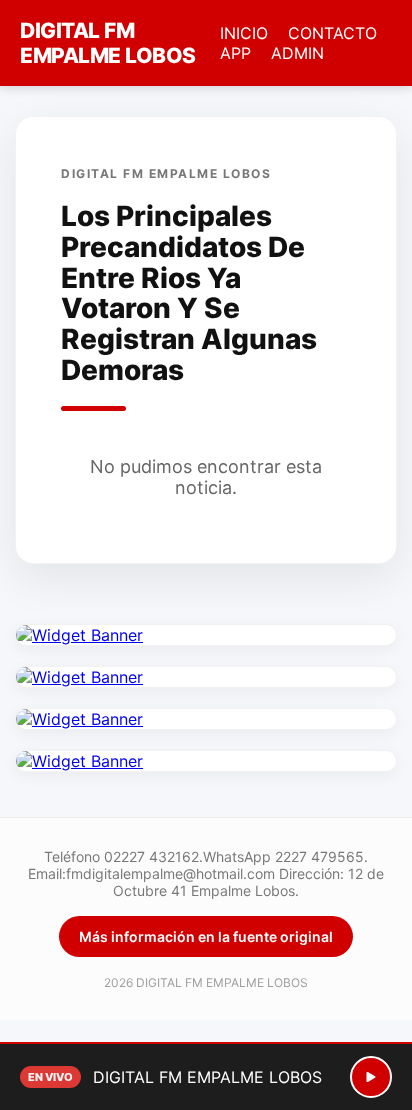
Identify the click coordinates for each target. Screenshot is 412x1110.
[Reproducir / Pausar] (371, 1077)
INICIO (244, 33)
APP (235, 53)
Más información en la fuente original (206, 936)
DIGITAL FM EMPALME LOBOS (108, 43)
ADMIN (297, 53)
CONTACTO (332, 33)
